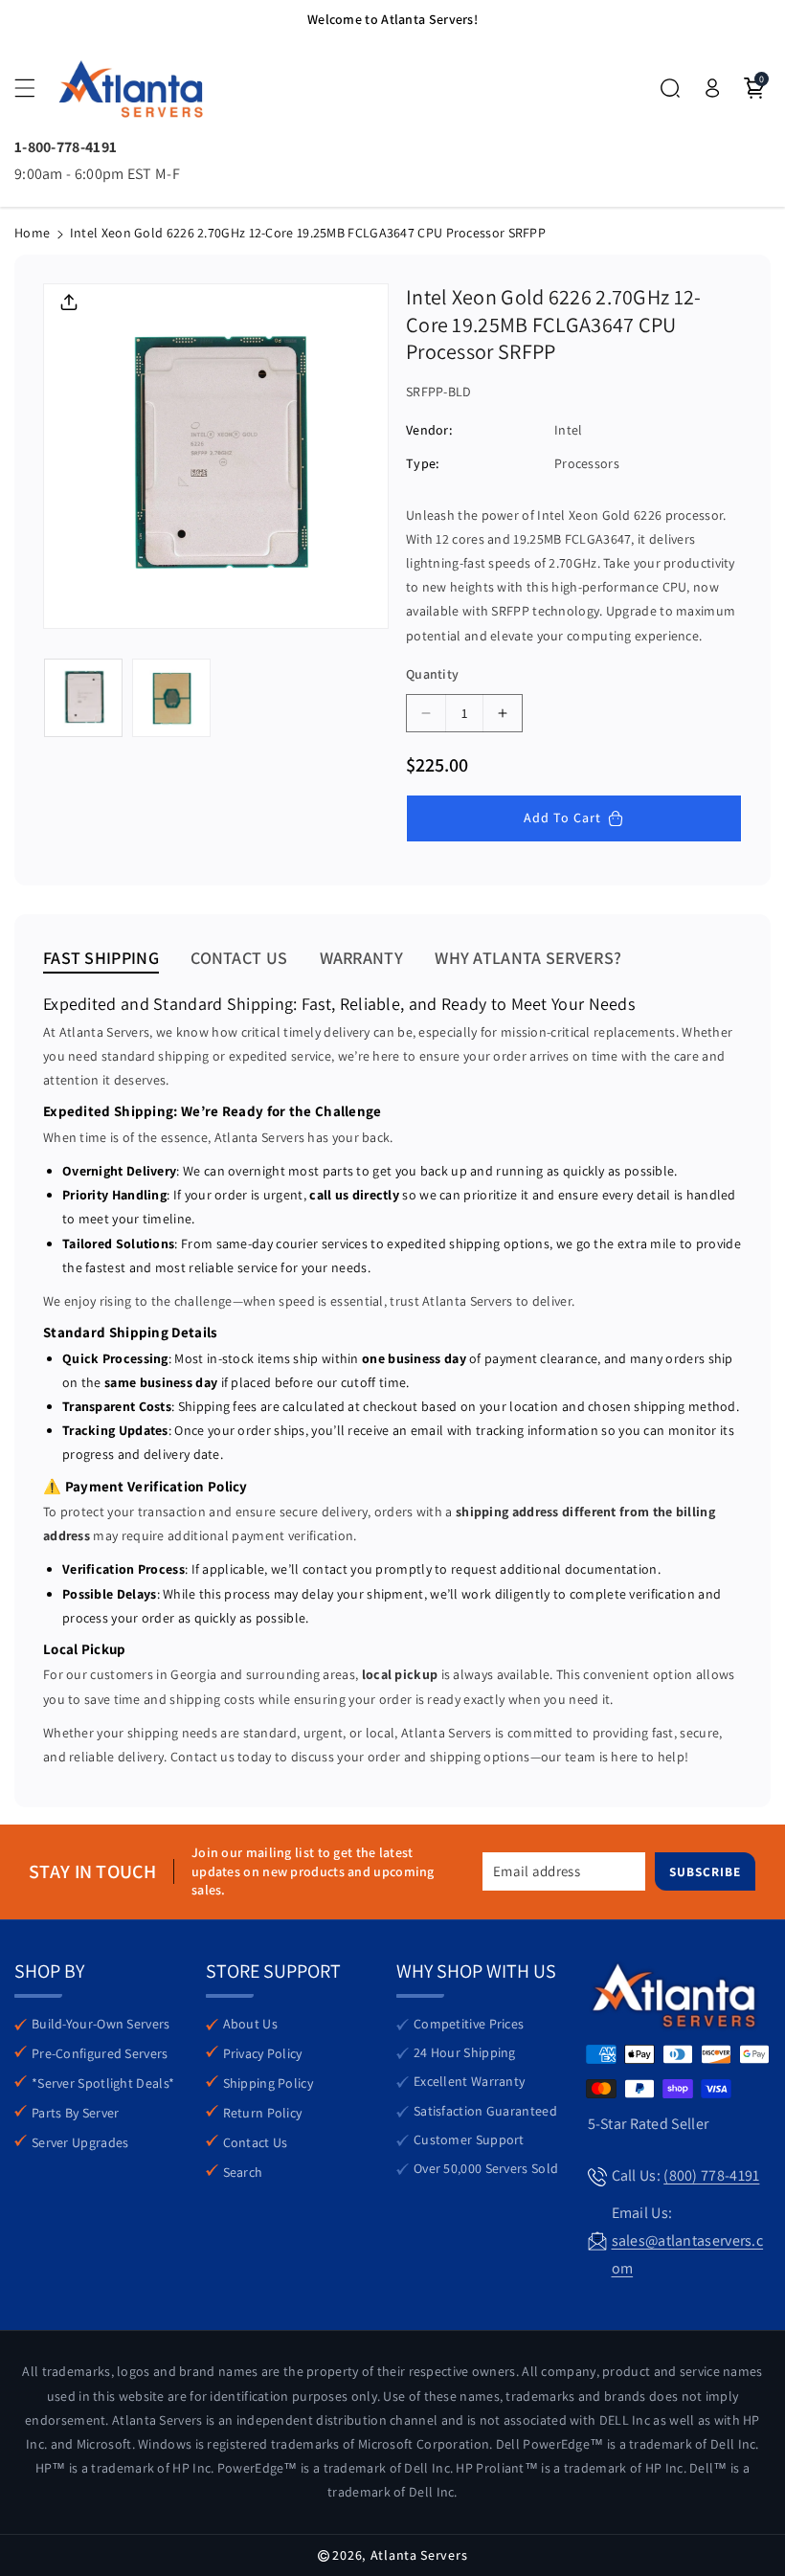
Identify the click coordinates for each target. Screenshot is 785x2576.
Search (243, 2172)
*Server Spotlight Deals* (103, 2083)
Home (32, 233)
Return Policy (263, 2113)
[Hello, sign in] (712, 88)
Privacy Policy (263, 2053)
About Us (250, 2024)
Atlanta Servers (419, 2555)
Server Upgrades (80, 2142)
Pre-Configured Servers (100, 2053)
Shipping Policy (269, 2083)
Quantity (432, 674)
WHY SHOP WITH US (476, 1971)
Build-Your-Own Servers (101, 2024)
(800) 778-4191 (711, 2175)
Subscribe (705, 1872)
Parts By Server (76, 2113)
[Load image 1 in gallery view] (83, 698)
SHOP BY (49, 1971)
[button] (35, 88)
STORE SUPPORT (273, 1971)
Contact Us (256, 2142)
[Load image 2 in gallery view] (171, 698)
